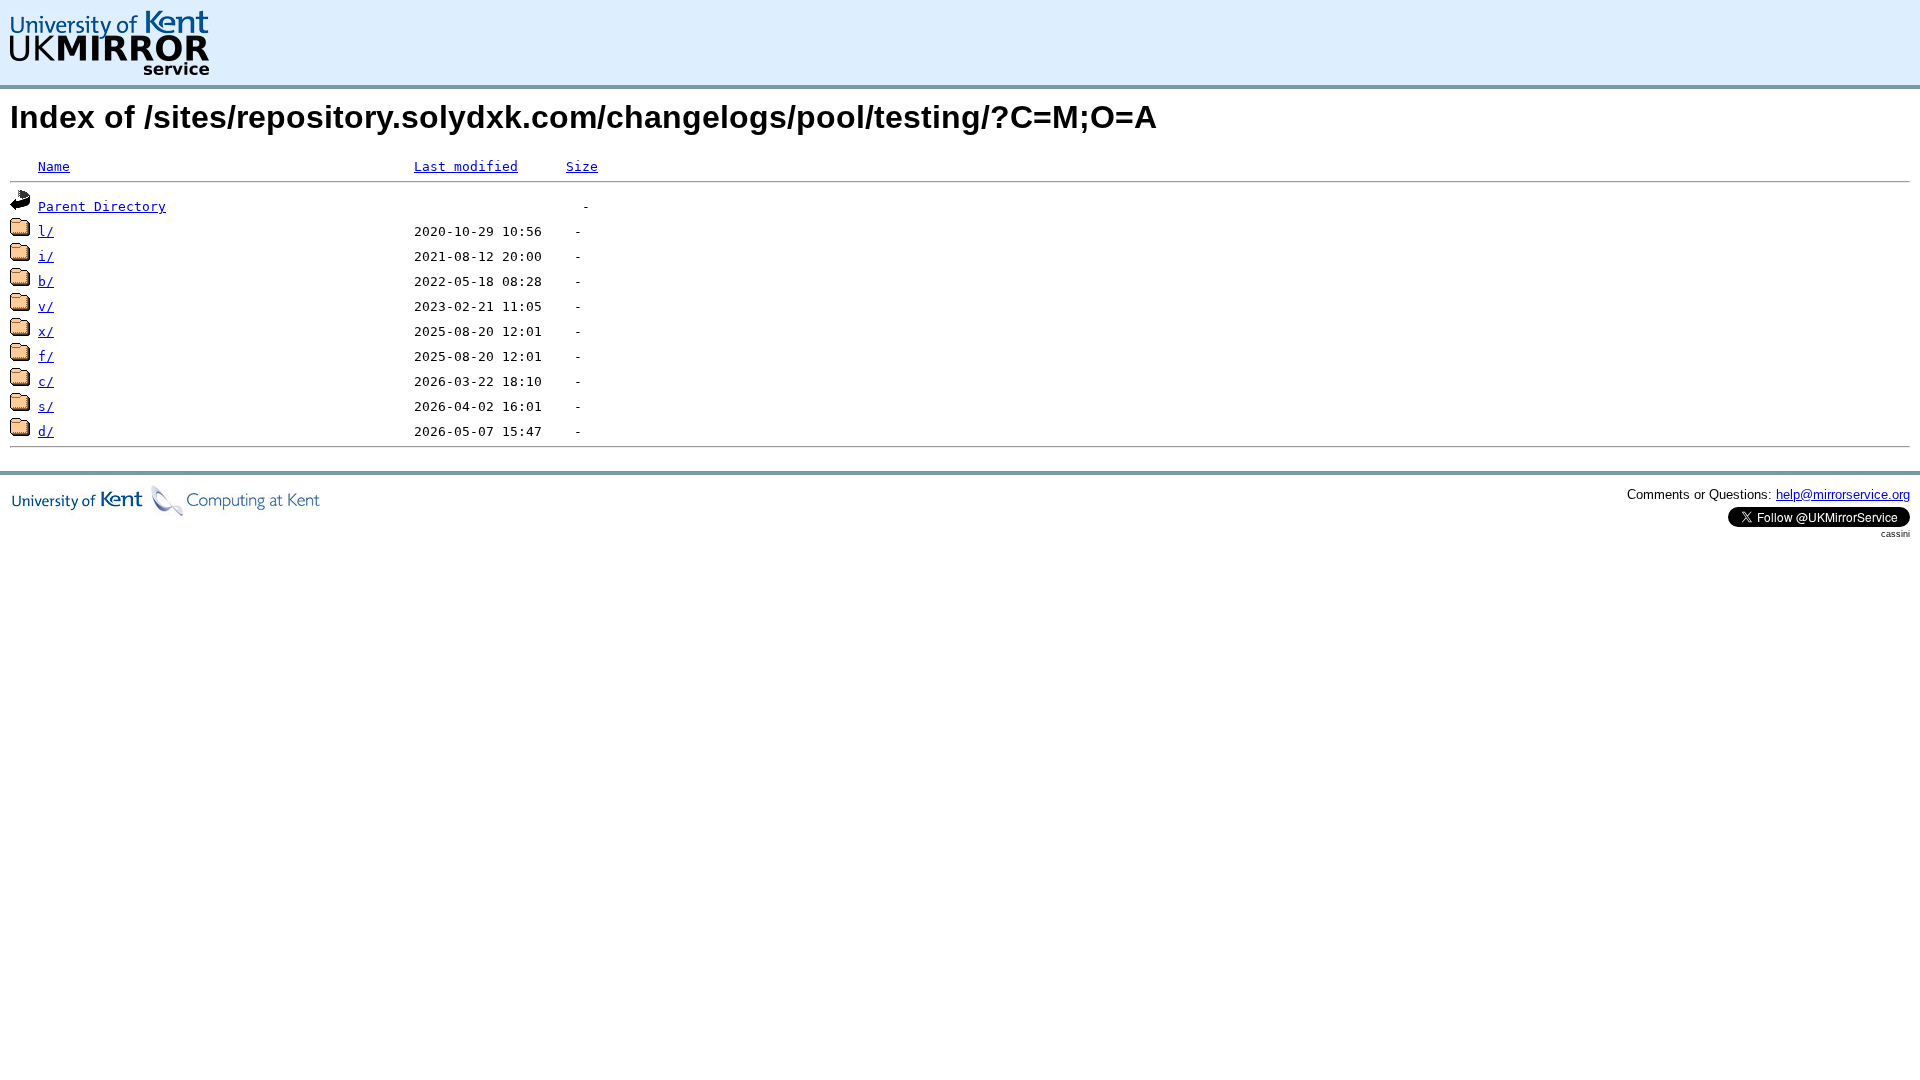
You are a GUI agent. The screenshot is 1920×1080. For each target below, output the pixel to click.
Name (54, 166)
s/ (46, 406)
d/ (46, 431)
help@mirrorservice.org (1843, 494)
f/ (46, 356)
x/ (46, 331)
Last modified (466, 166)
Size (582, 166)
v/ (46, 306)
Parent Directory (102, 206)
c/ (46, 381)
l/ (46, 231)
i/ (46, 256)
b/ (46, 281)
